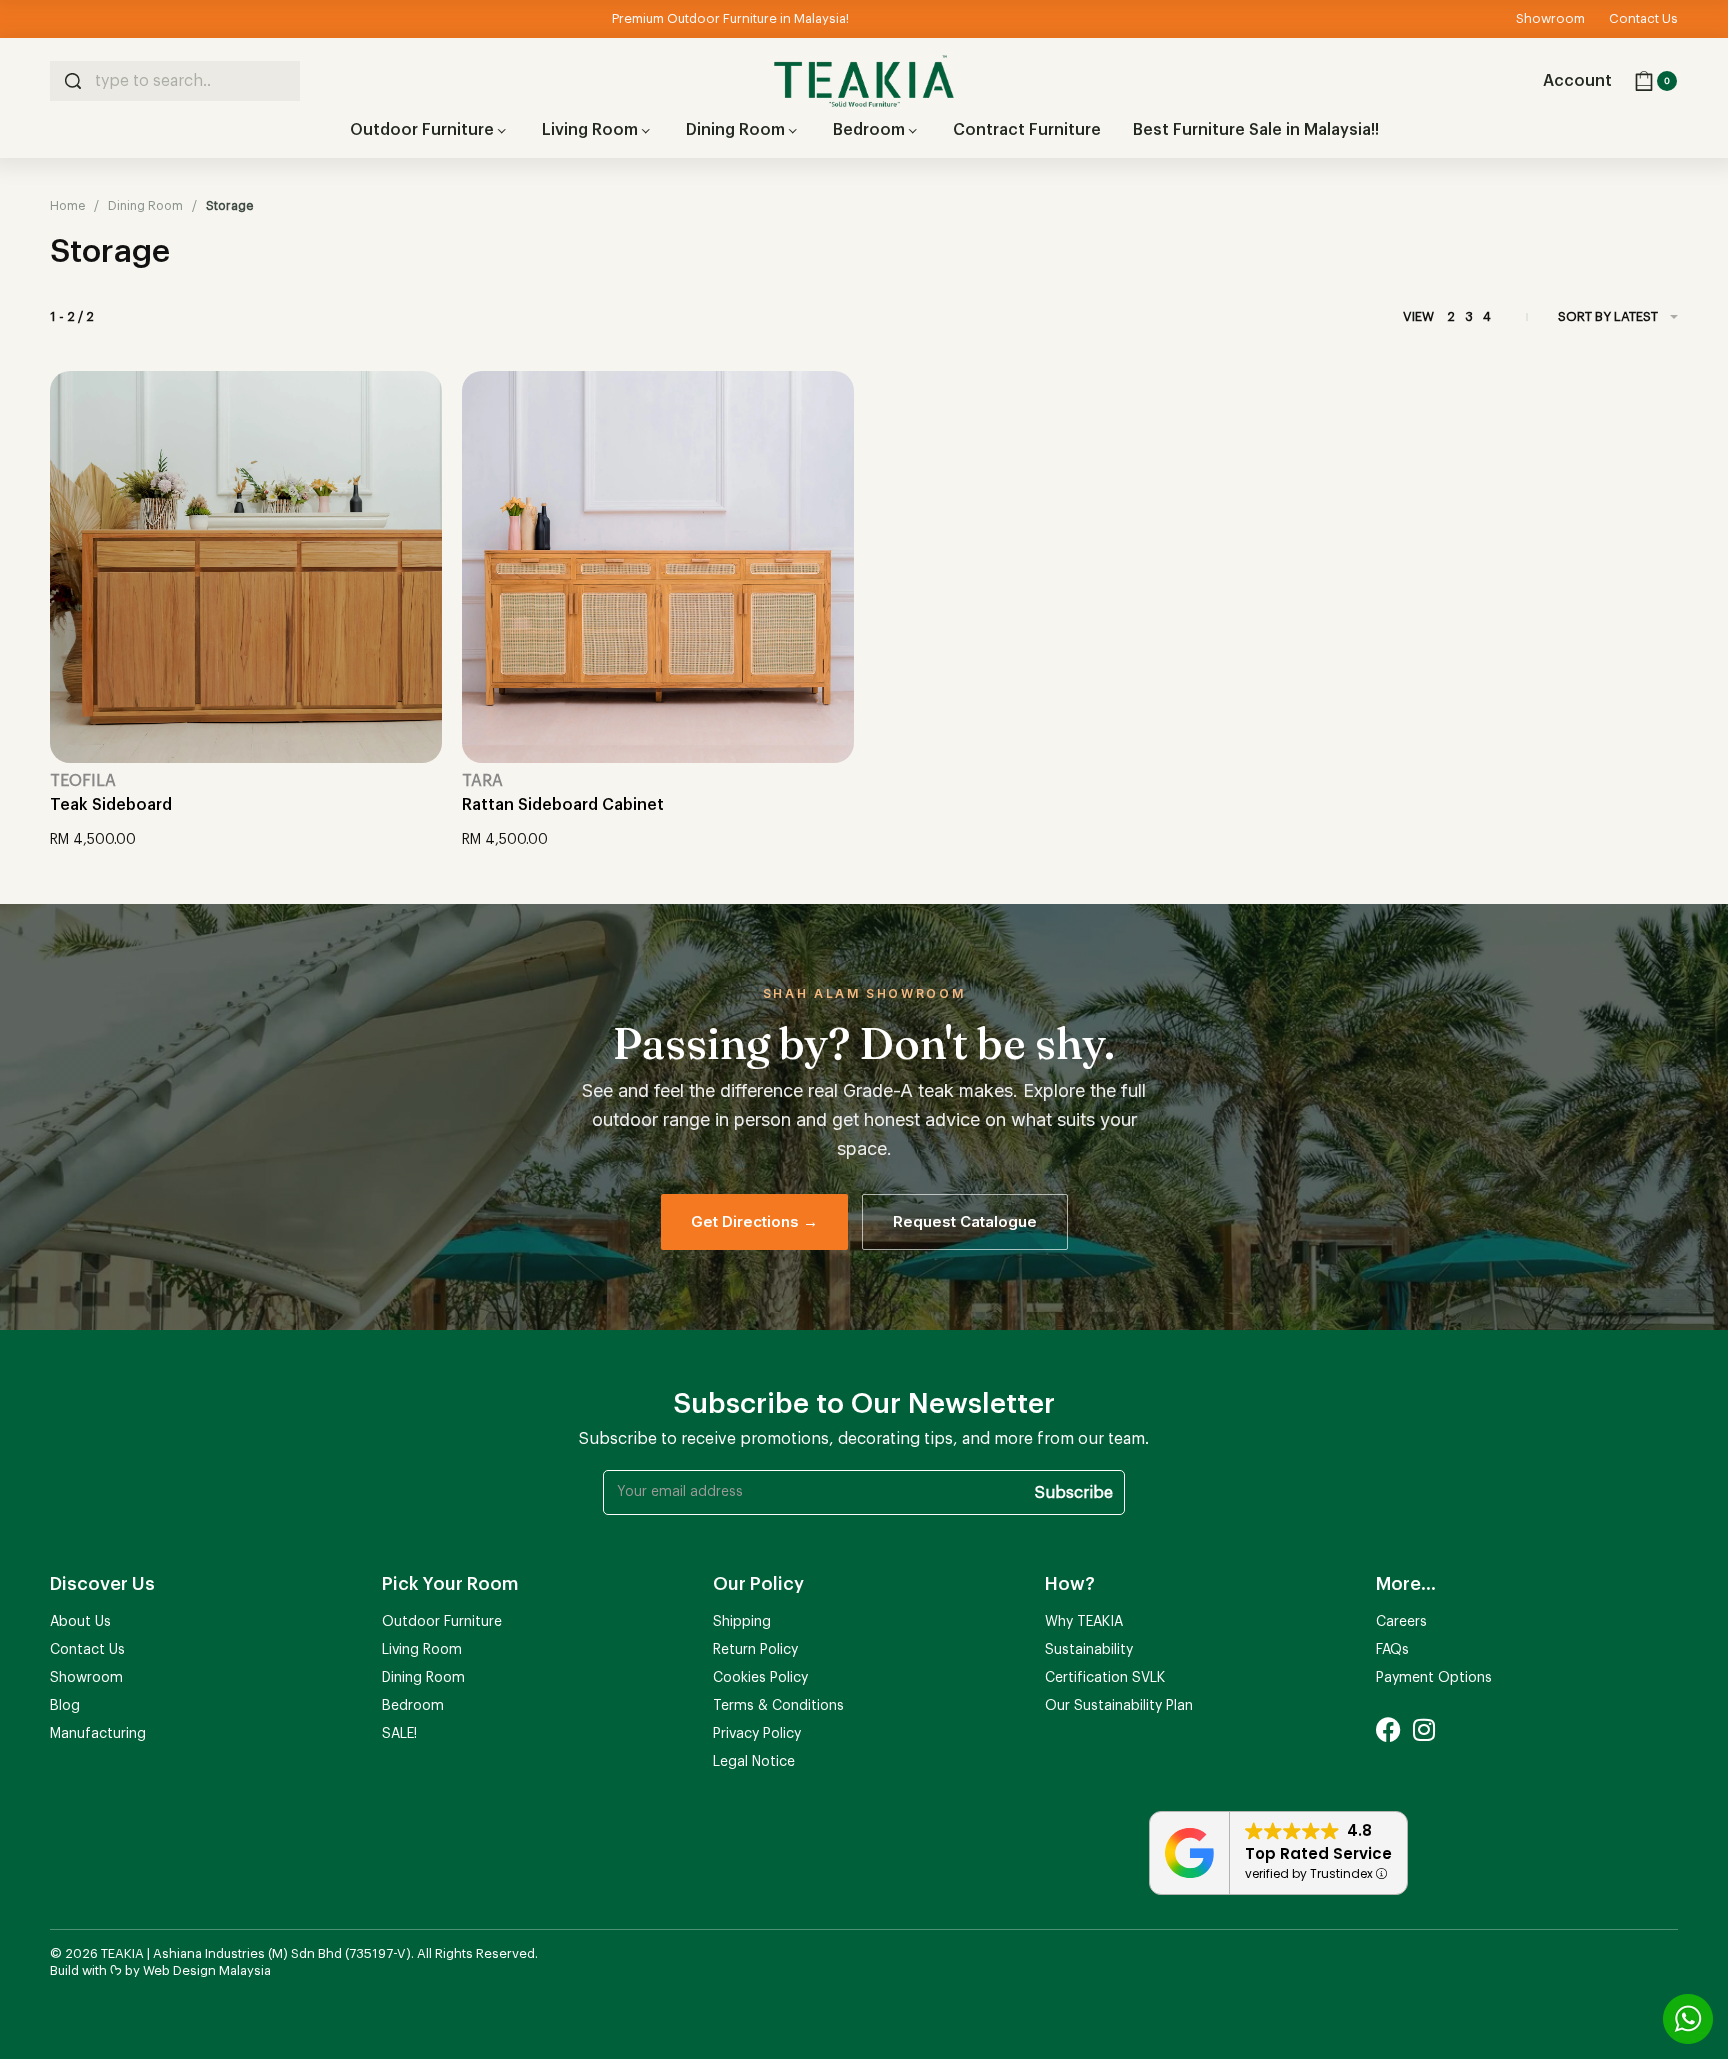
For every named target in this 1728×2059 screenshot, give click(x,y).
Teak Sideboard (111, 805)
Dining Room (145, 206)
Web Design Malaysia (207, 1970)
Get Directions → (754, 1221)
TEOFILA (83, 781)
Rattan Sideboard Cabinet (563, 805)
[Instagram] (1423, 1729)
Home (67, 206)
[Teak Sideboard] (246, 567)
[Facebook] (1388, 1729)
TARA (482, 781)
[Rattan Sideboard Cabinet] (658, 567)
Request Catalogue (965, 1221)
